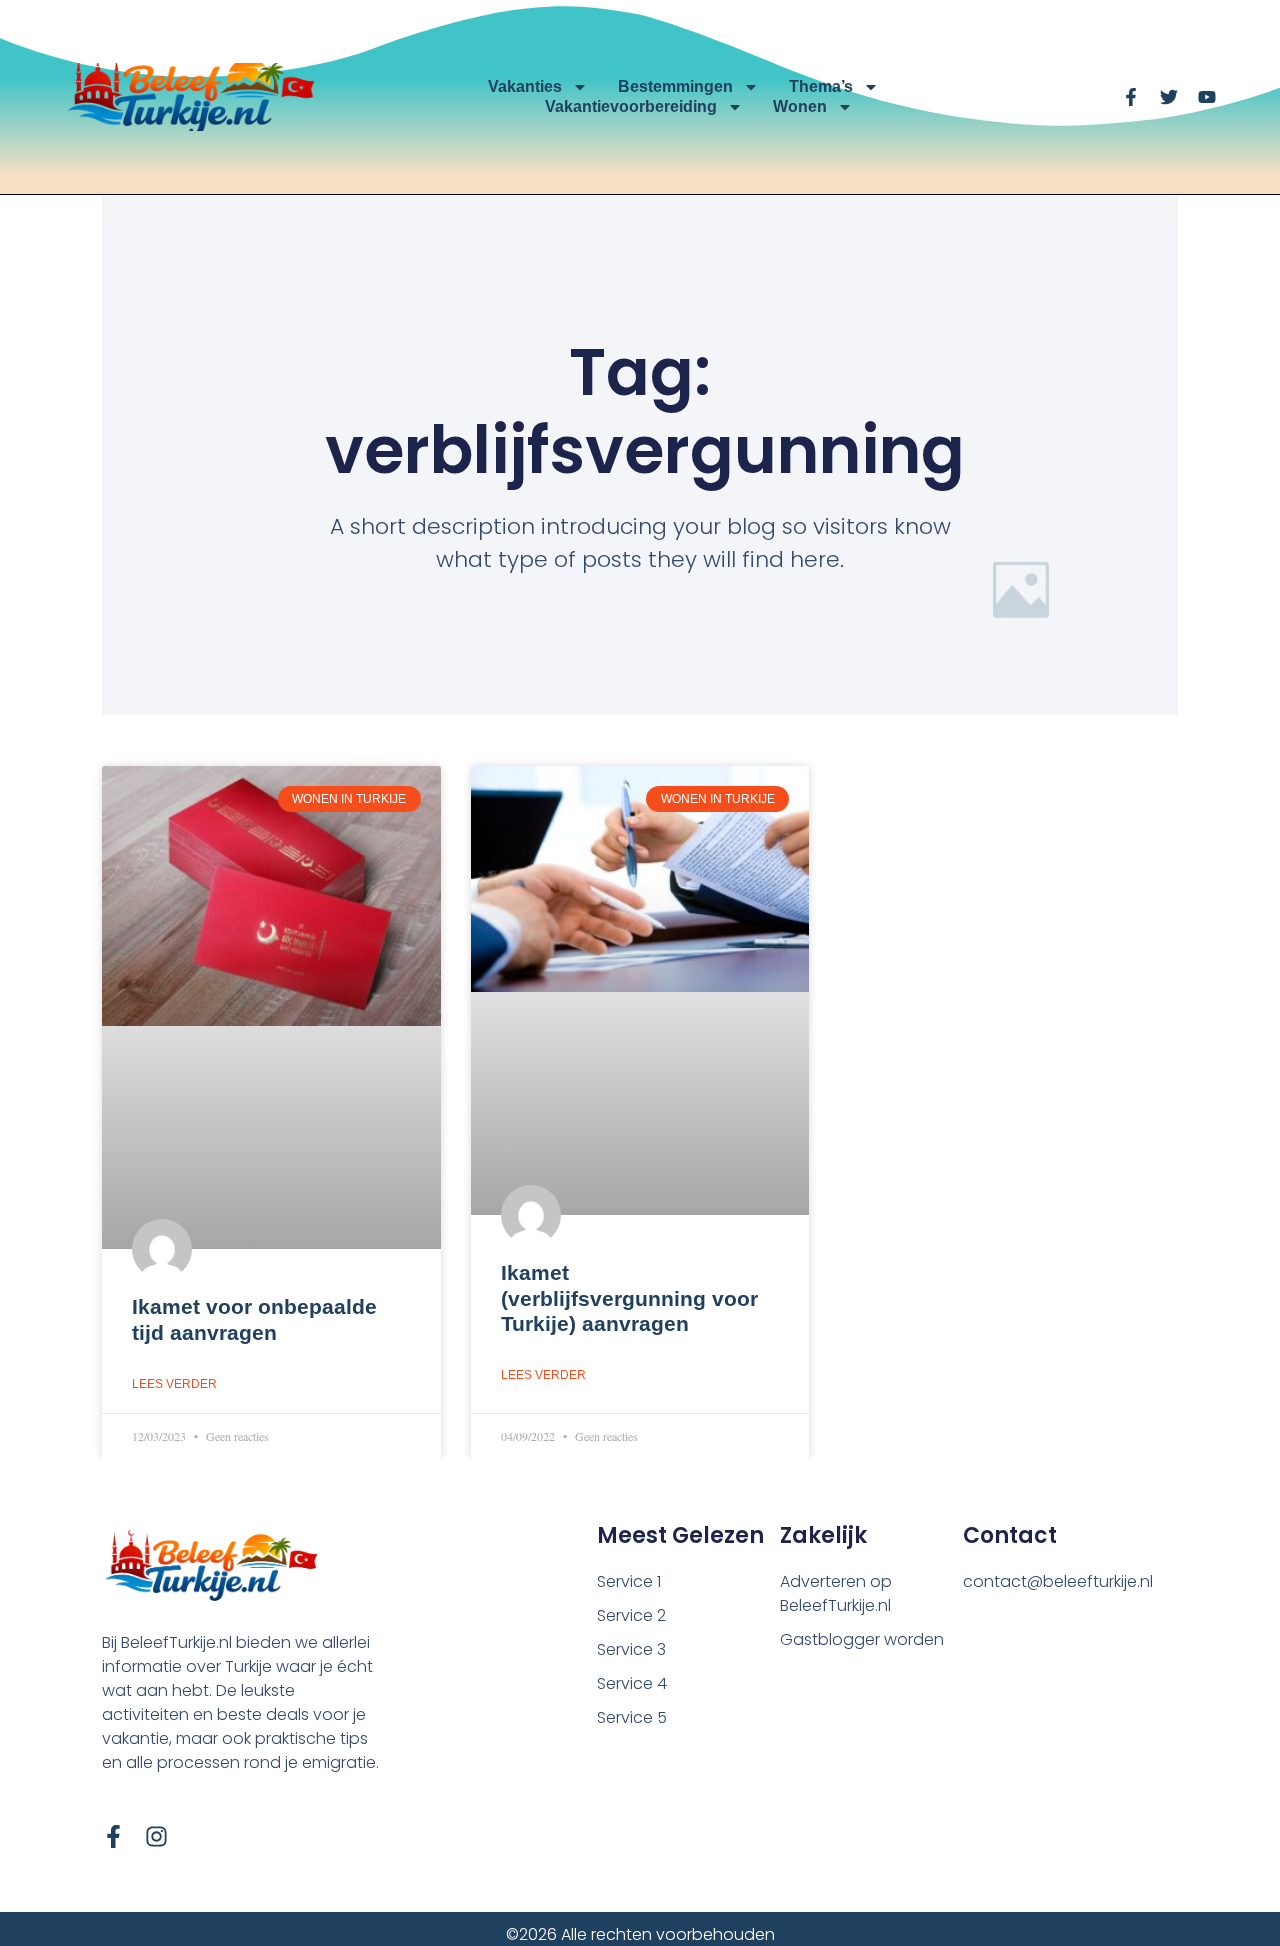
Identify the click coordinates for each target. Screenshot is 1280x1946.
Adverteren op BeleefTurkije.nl (836, 1593)
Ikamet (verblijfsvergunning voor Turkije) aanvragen (629, 1297)
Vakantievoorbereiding (631, 106)
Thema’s (821, 86)
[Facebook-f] (113, 1836)
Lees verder (174, 1384)
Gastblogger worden (862, 1639)
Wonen (800, 106)
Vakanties (525, 86)
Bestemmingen (675, 86)
